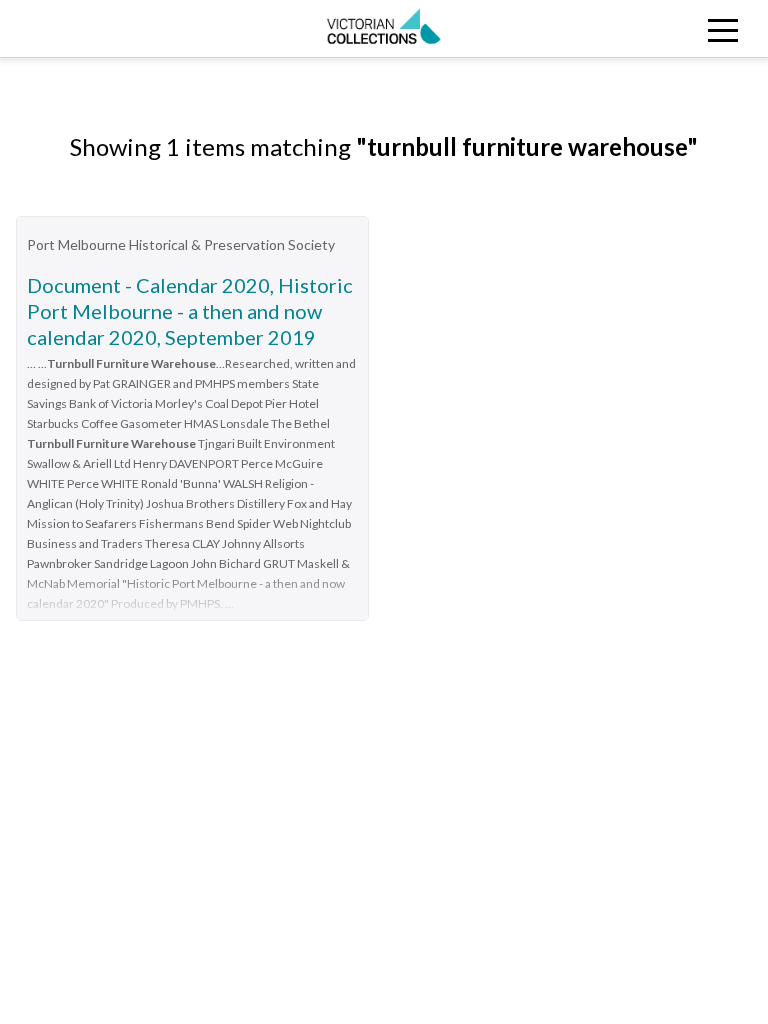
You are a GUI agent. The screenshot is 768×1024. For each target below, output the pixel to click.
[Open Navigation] (672, 28)
